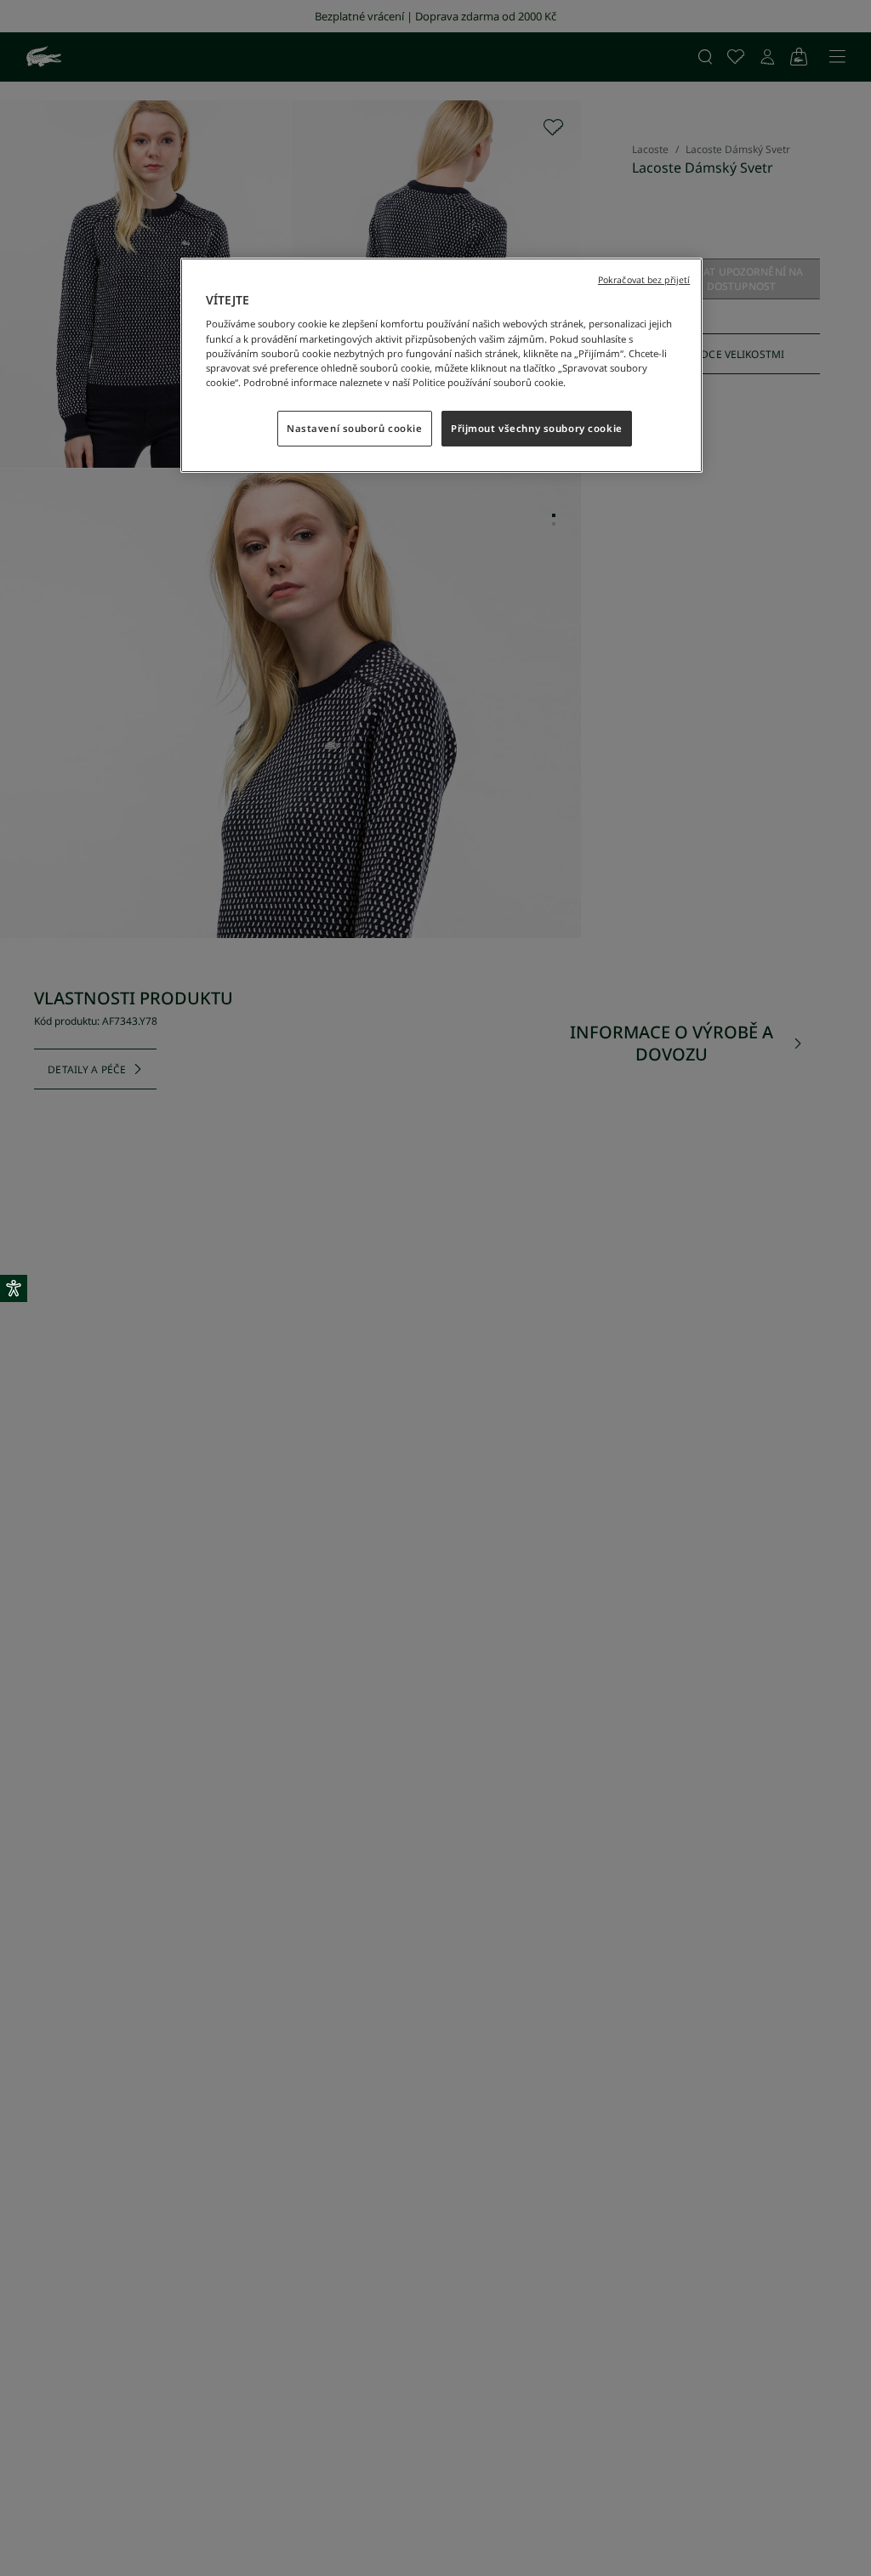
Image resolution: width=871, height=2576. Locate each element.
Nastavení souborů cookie (355, 428)
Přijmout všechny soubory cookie (537, 428)
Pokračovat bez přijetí (644, 280)
